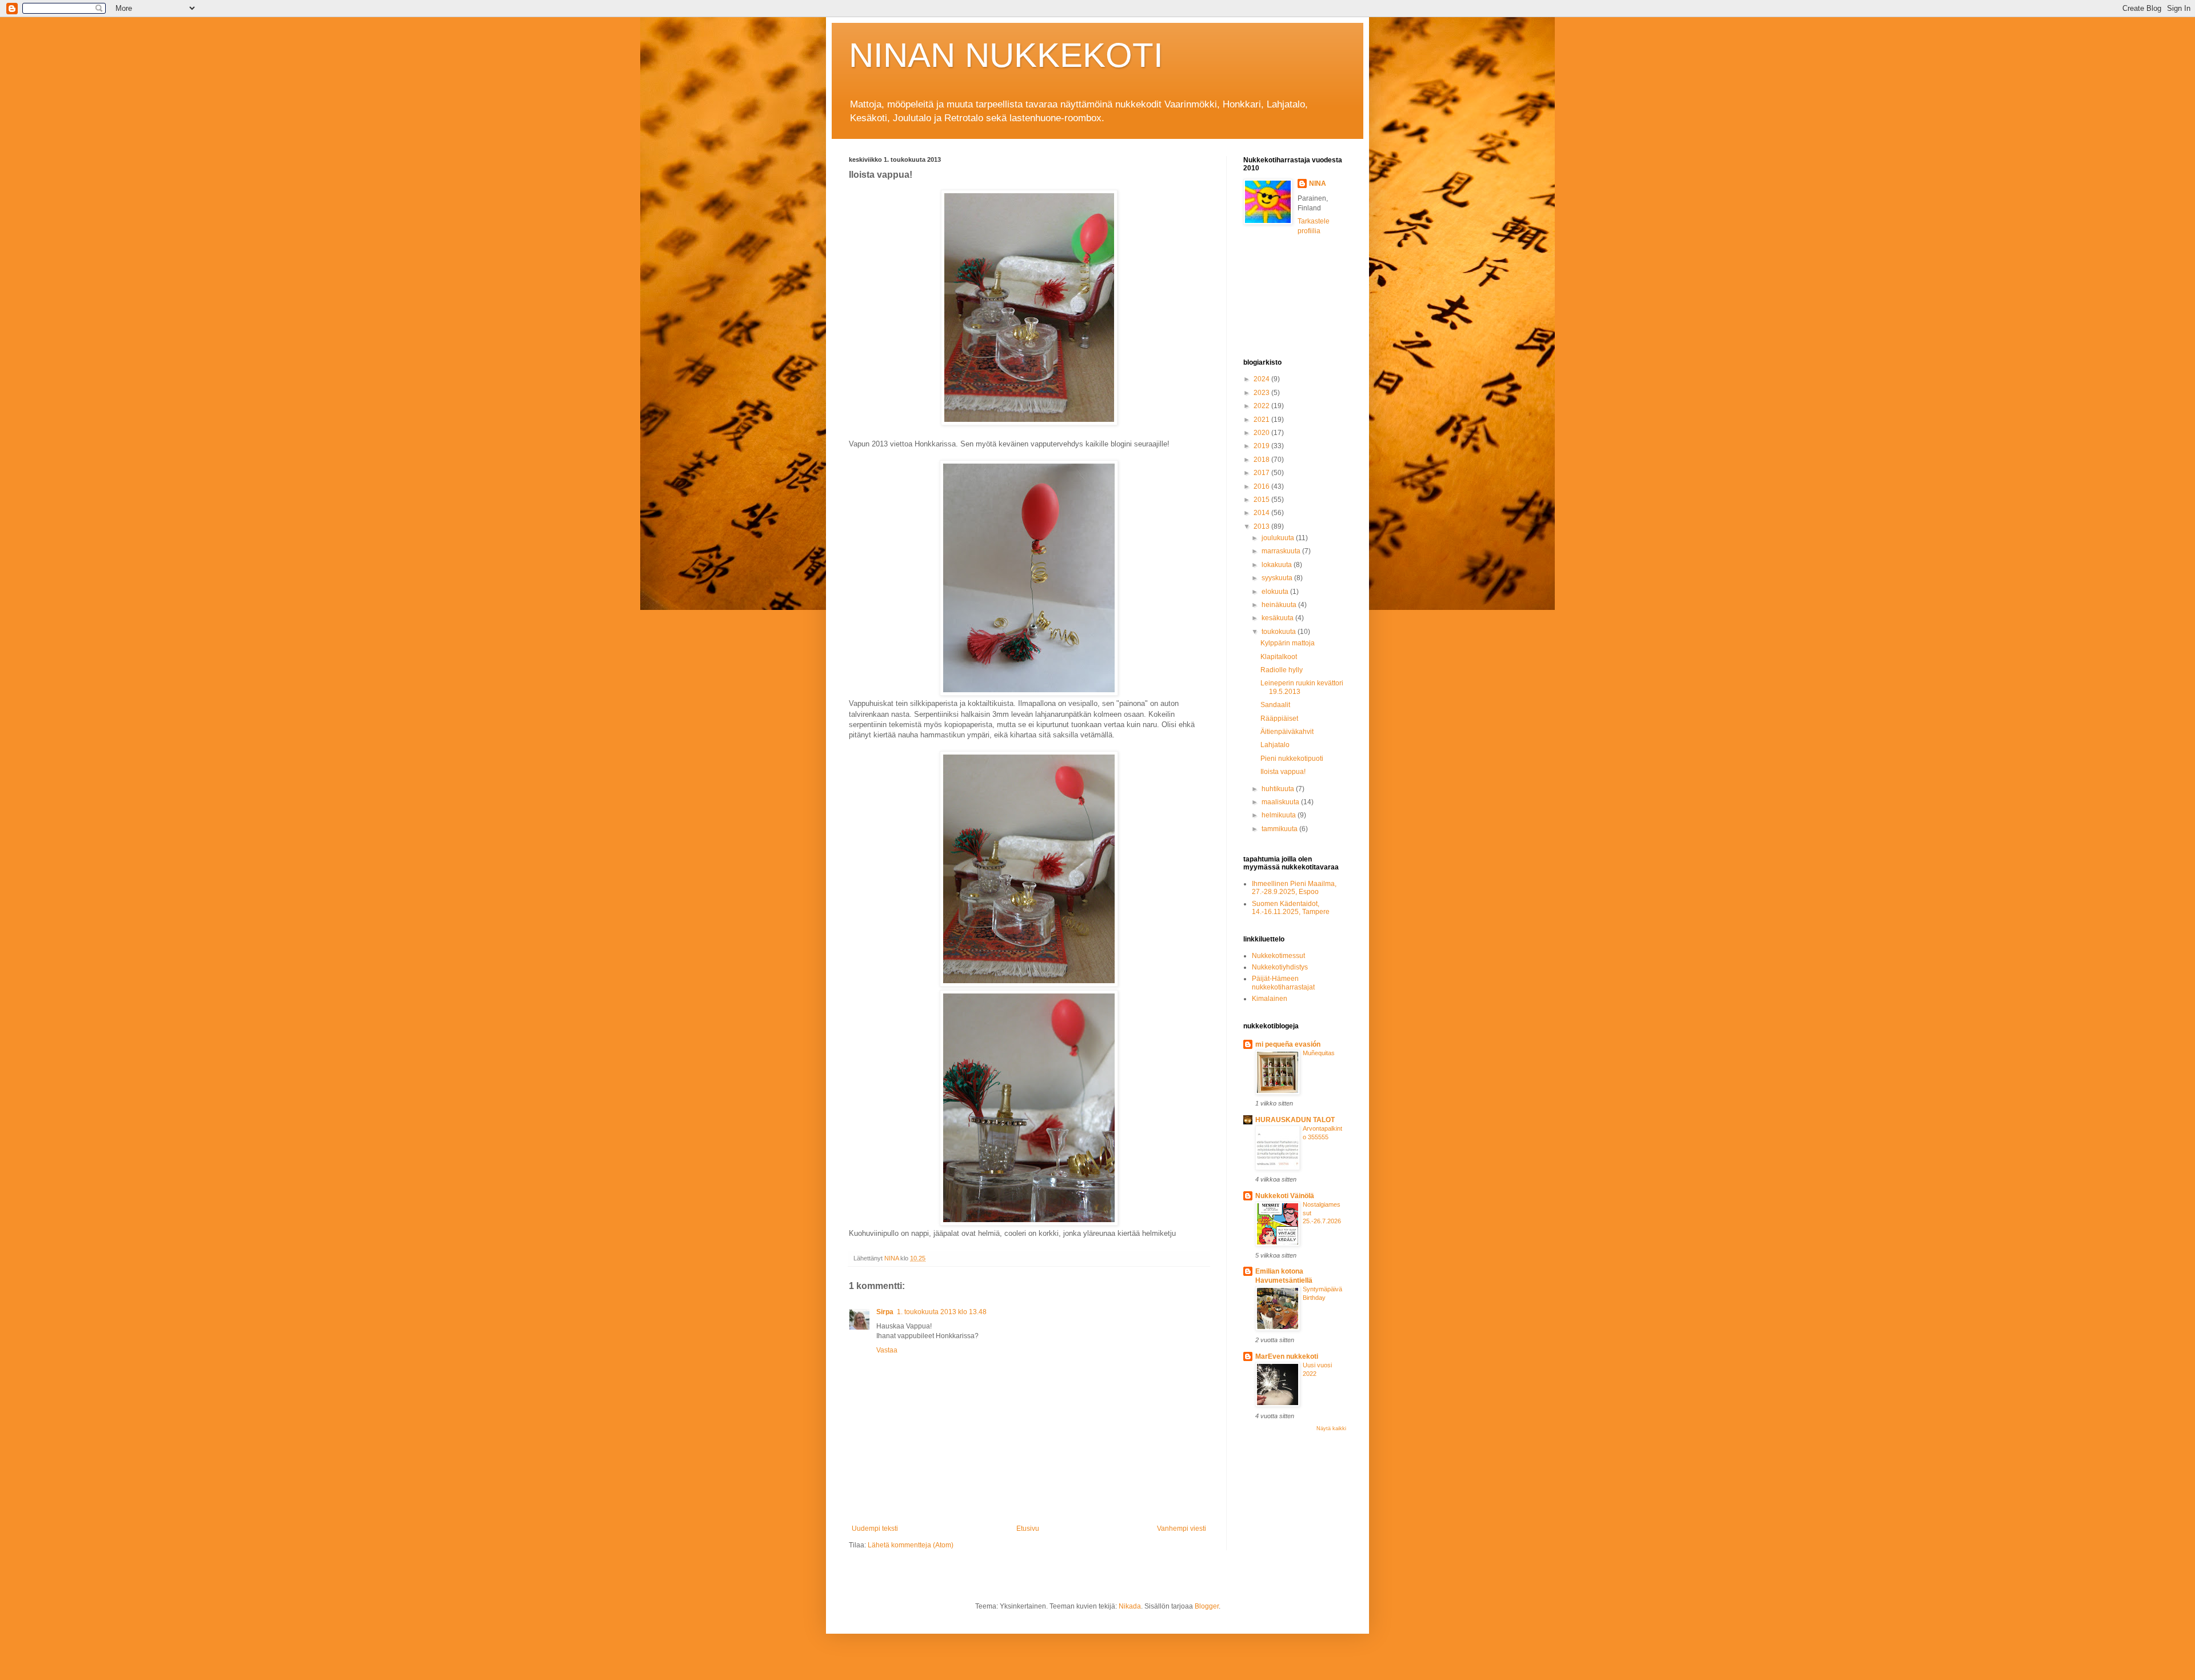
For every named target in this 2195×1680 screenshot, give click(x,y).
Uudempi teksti (875, 1529)
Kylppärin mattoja (1288, 643)
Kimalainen (1270, 999)
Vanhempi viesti (1182, 1529)
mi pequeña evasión (1288, 1044)
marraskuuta (1282, 551)
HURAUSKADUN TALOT (1295, 1120)
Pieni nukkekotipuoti (1292, 759)
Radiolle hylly (1282, 670)
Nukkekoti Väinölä (1285, 1196)
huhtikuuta (1279, 789)
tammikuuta (1280, 829)
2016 (1262, 486)
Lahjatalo (1275, 745)
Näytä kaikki (1331, 1428)
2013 (1262, 526)
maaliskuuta (1281, 802)
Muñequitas (1319, 1053)
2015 (1262, 500)
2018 (1262, 460)
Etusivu (1028, 1529)
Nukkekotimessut (1278, 956)
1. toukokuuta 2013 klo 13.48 (942, 1312)
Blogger (1207, 1606)
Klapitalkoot (1279, 657)
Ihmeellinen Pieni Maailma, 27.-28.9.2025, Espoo (1294, 888)
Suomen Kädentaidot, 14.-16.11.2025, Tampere (1291, 908)
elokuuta (1276, 592)
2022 (1262, 406)
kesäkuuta (1278, 618)
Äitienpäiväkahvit (1287, 732)
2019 (1262, 446)
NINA (1318, 183)
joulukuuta (1279, 538)
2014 (1262, 513)
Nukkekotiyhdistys (1280, 967)
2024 (1262, 379)
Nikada (1130, 1606)
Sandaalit (1275, 705)
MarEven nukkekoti (1287, 1356)
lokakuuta (1278, 565)
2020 (1262, 433)
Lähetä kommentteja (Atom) (911, 1545)
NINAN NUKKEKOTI (1006, 55)
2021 (1262, 420)
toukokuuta (1280, 632)
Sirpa (885, 1312)
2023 (1262, 393)
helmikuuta (1280, 815)
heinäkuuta (1280, 605)
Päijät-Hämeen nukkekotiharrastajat (1283, 983)
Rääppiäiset (1279, 719)
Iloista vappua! (1283, 772)
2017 (1262, 473)
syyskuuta (1278, 578)
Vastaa (887, 1350)
